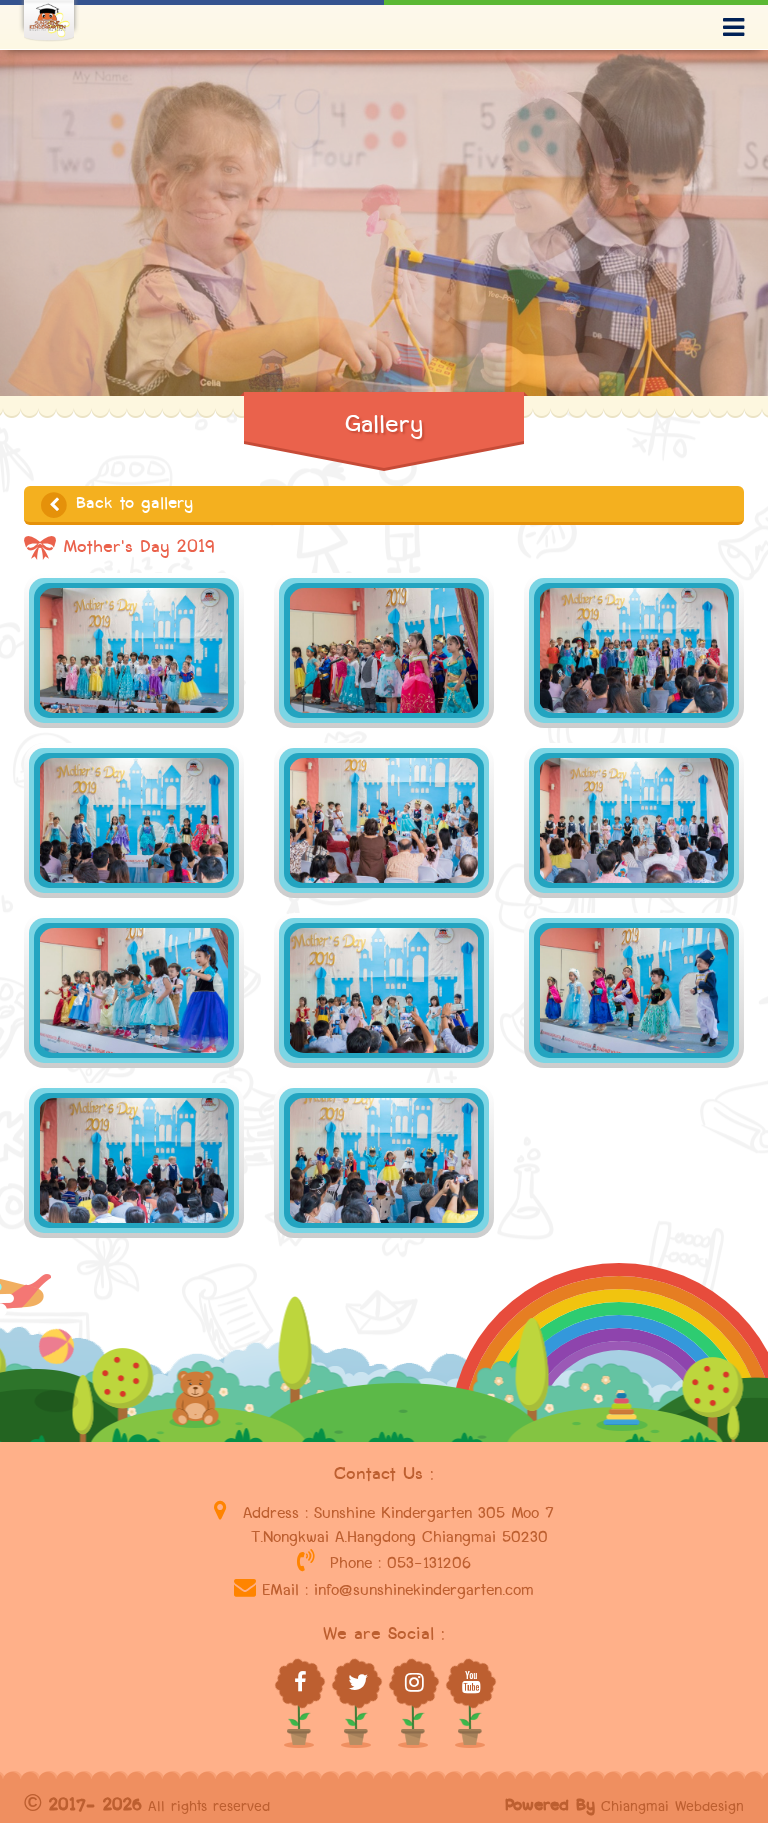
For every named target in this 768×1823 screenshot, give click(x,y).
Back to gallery (131, 504)
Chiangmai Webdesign (672, 1806)
